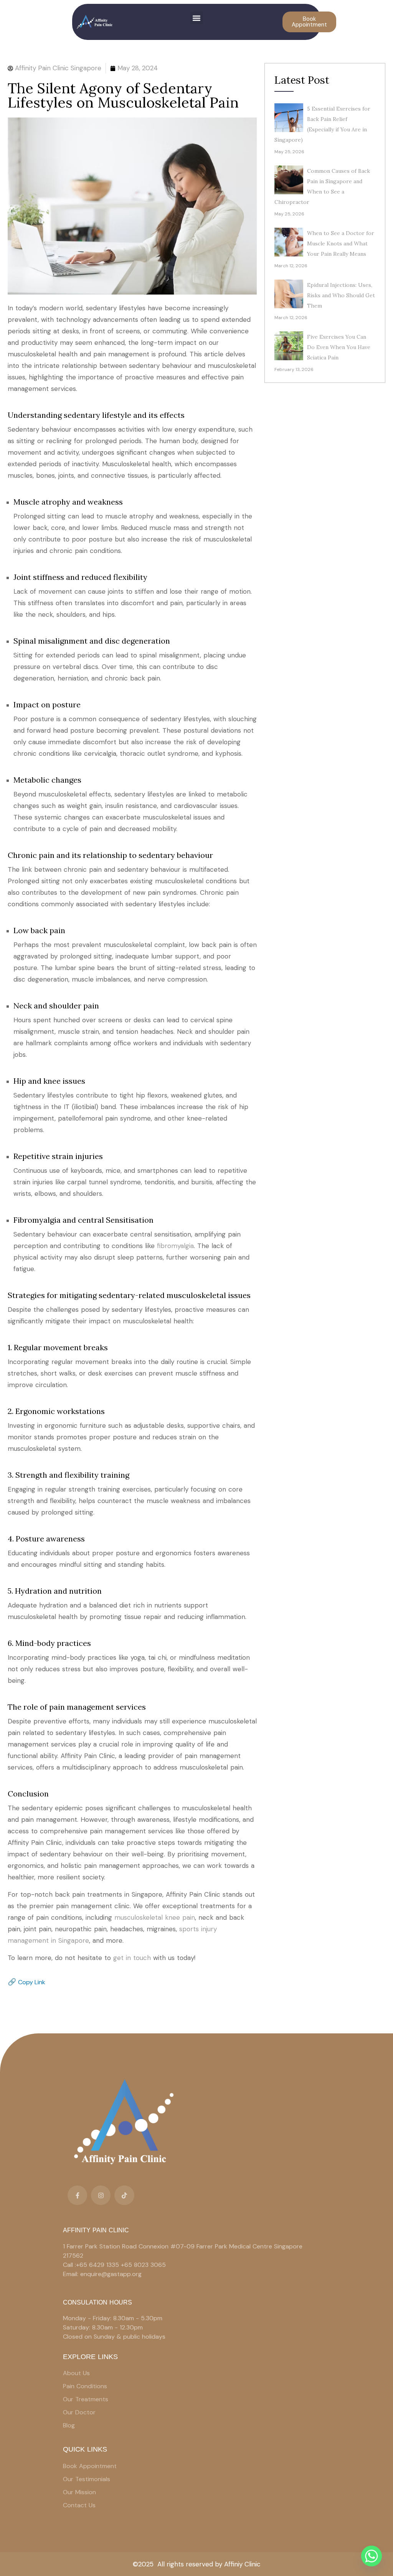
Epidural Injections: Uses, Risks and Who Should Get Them (341, 295)
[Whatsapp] (372, 2556)
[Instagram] (101, 2195)
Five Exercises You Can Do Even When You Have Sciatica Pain (339, 347)
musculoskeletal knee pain (155, 1917)
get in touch (132, 1958)
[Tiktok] (124, 2195)
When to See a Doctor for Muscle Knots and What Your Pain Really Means (341, 243)
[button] (197, 18)
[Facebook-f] (77, 2195)
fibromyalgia (175, 1246)
